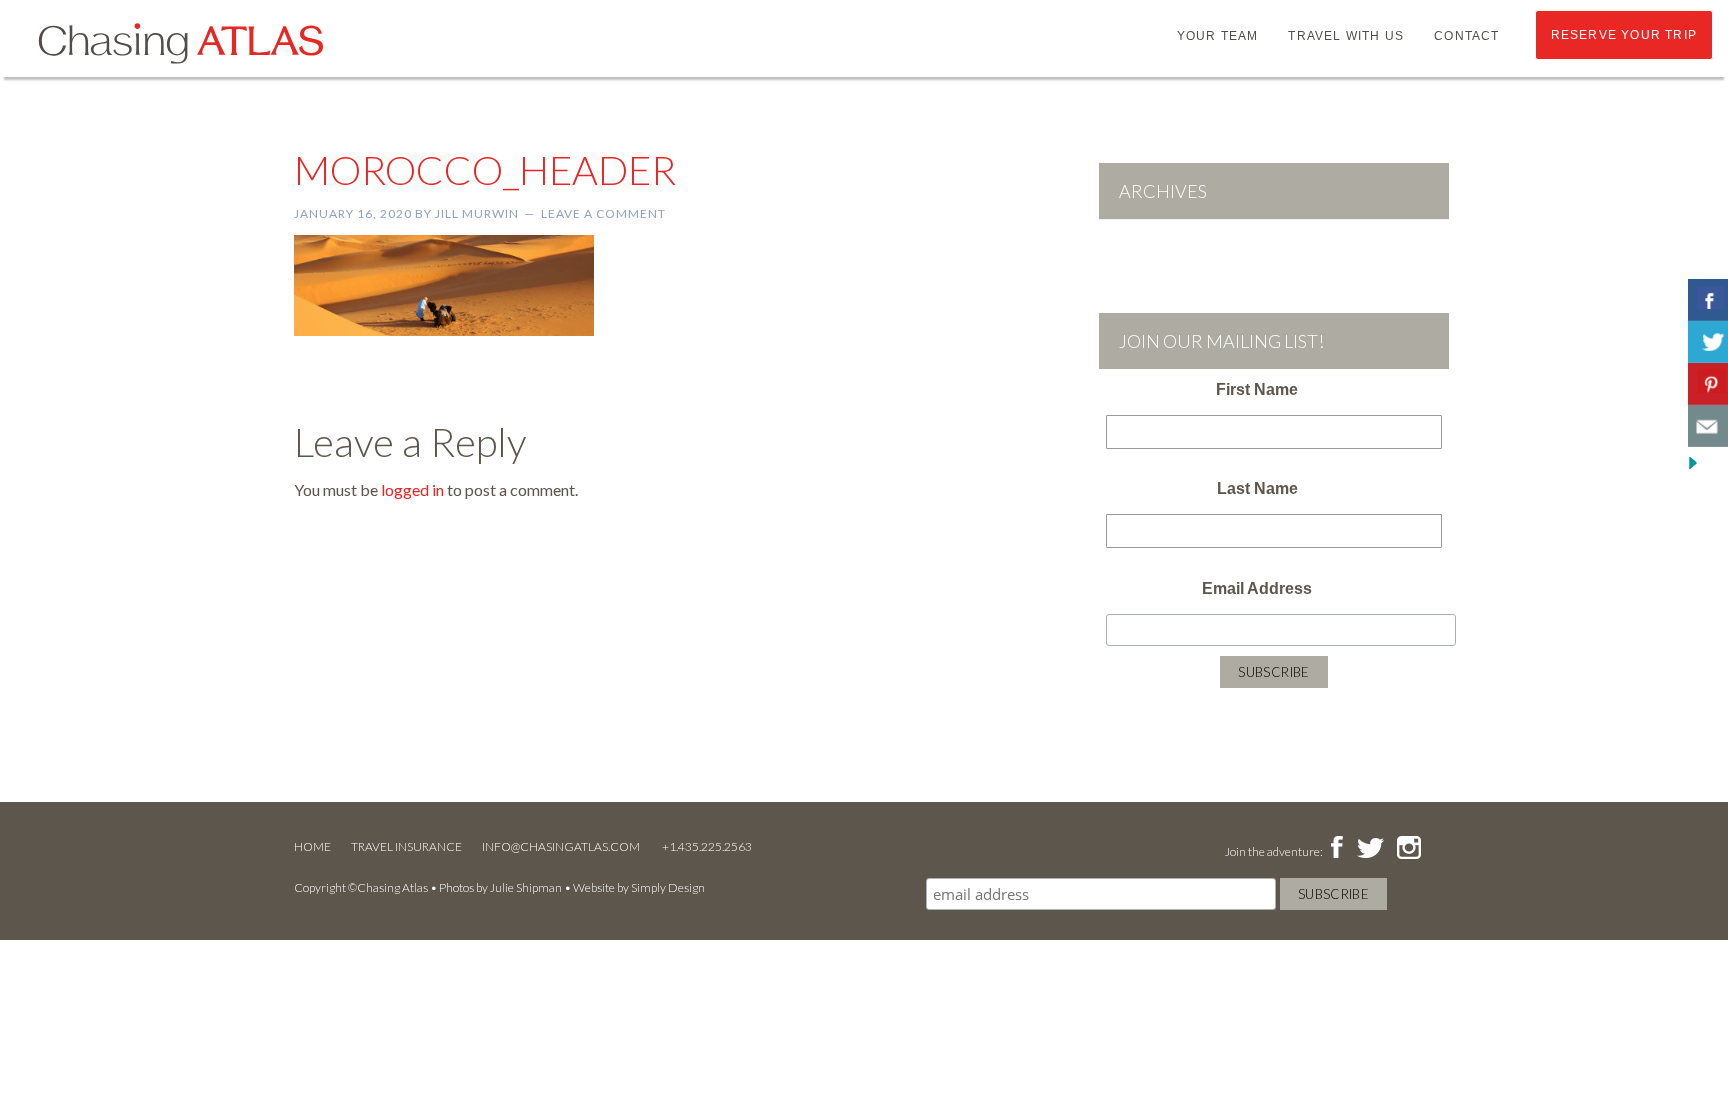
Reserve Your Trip (1624, 35)
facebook (1336, 849)
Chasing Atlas (180, 42)
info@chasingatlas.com (562, 846)
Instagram (1408, 849)
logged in (412, 489)
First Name (1257, 389)
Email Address (1257, 588)
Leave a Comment (603, 213)
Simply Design (668, 887)
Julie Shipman (526, 887)
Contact (1466, 36)
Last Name (1257, 488)
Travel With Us (1346, 36)
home (312, 846)
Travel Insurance (406, 846)
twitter (1369, 849)
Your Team (1218, 36)
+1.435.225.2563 (707, 846)
